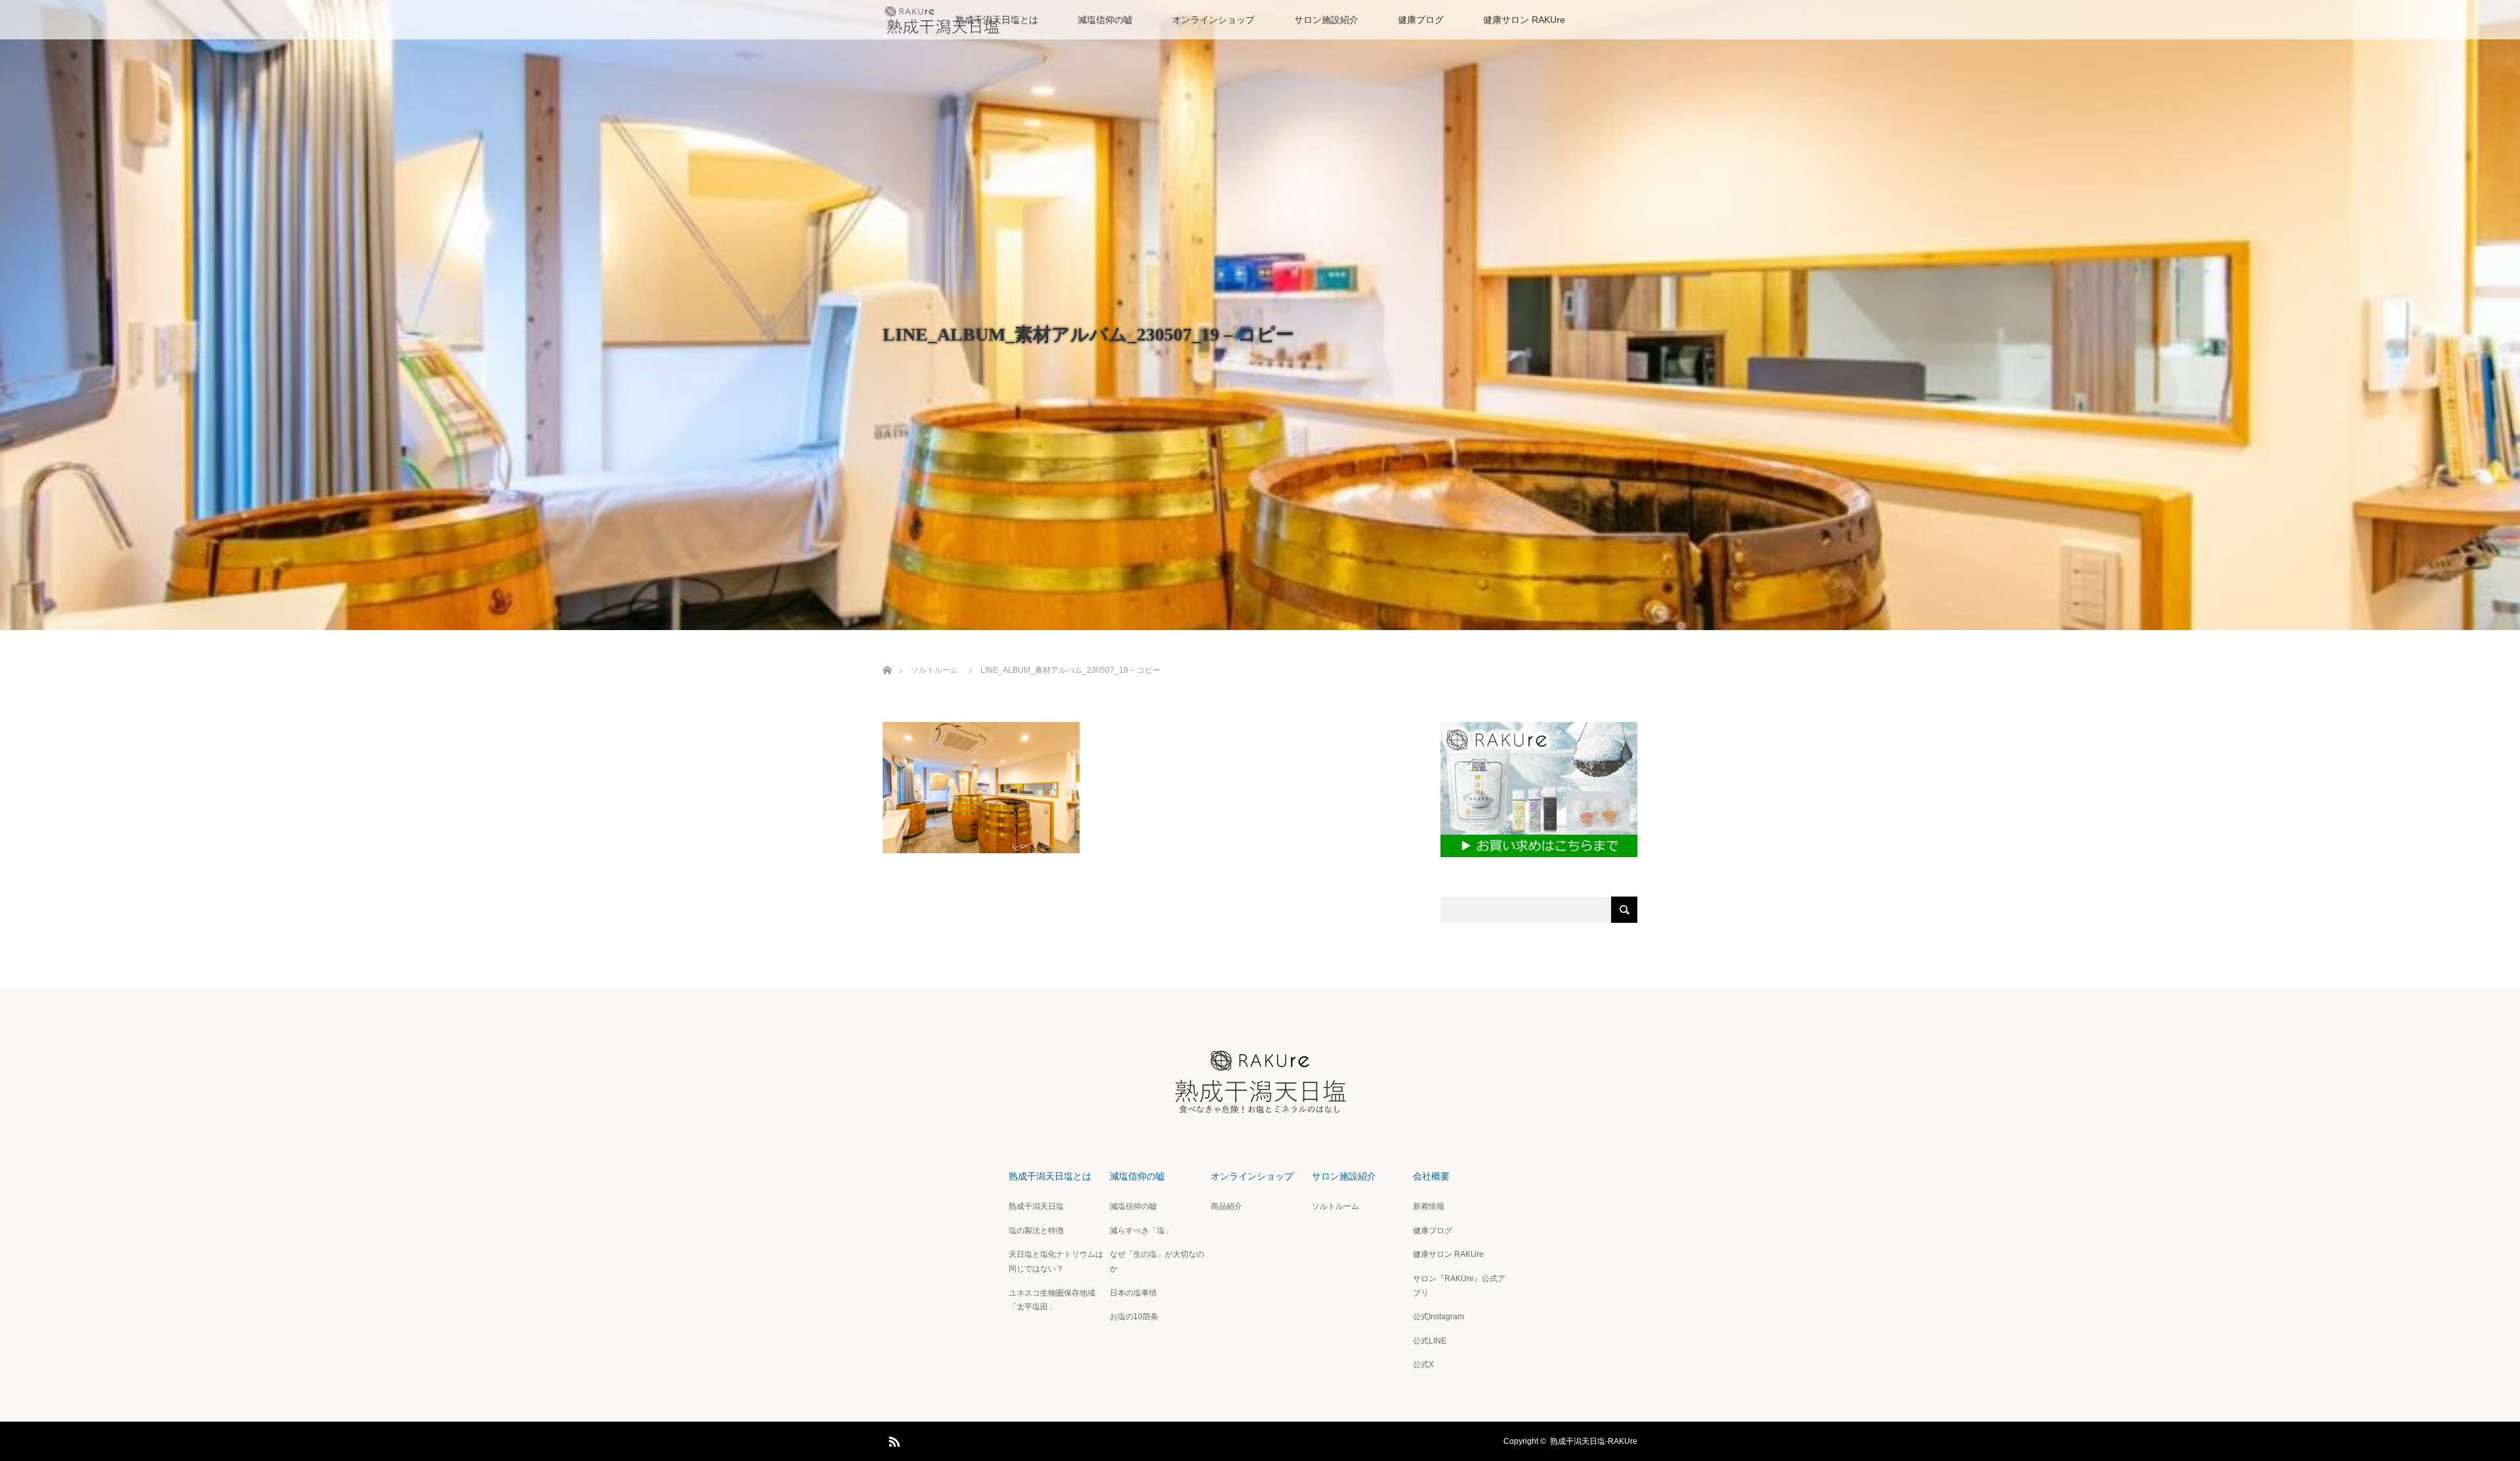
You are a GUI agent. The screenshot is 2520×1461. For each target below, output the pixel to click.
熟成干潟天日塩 (1036, 1206)
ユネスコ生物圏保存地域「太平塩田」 (1052, 1300)
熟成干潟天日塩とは (1050, 1176)
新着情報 (1429, 1206)
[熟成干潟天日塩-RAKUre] (1260, 1109)
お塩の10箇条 (1134, 1317)
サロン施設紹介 (1326, 20)
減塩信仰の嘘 (1105, 20)
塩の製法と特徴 (1036, 1231)
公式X (1423, 1365)
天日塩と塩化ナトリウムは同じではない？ (1056, 1261)
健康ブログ (1421, 20)
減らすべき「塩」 (1141, 1231)
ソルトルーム (1335, 1206)
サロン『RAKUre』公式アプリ (1459, 1286)
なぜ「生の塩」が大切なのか (1157, 1261)
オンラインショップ (1213, 20)
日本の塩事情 (1133, 1293)
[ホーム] (887, 655)
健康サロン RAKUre (1524, 20)
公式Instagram (1438, 1317)
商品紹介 (1227, 1206)
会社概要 (1431, 1176)
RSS (892, 1439)
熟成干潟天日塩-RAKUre (1594, 1441)
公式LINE (1430, 1341)
